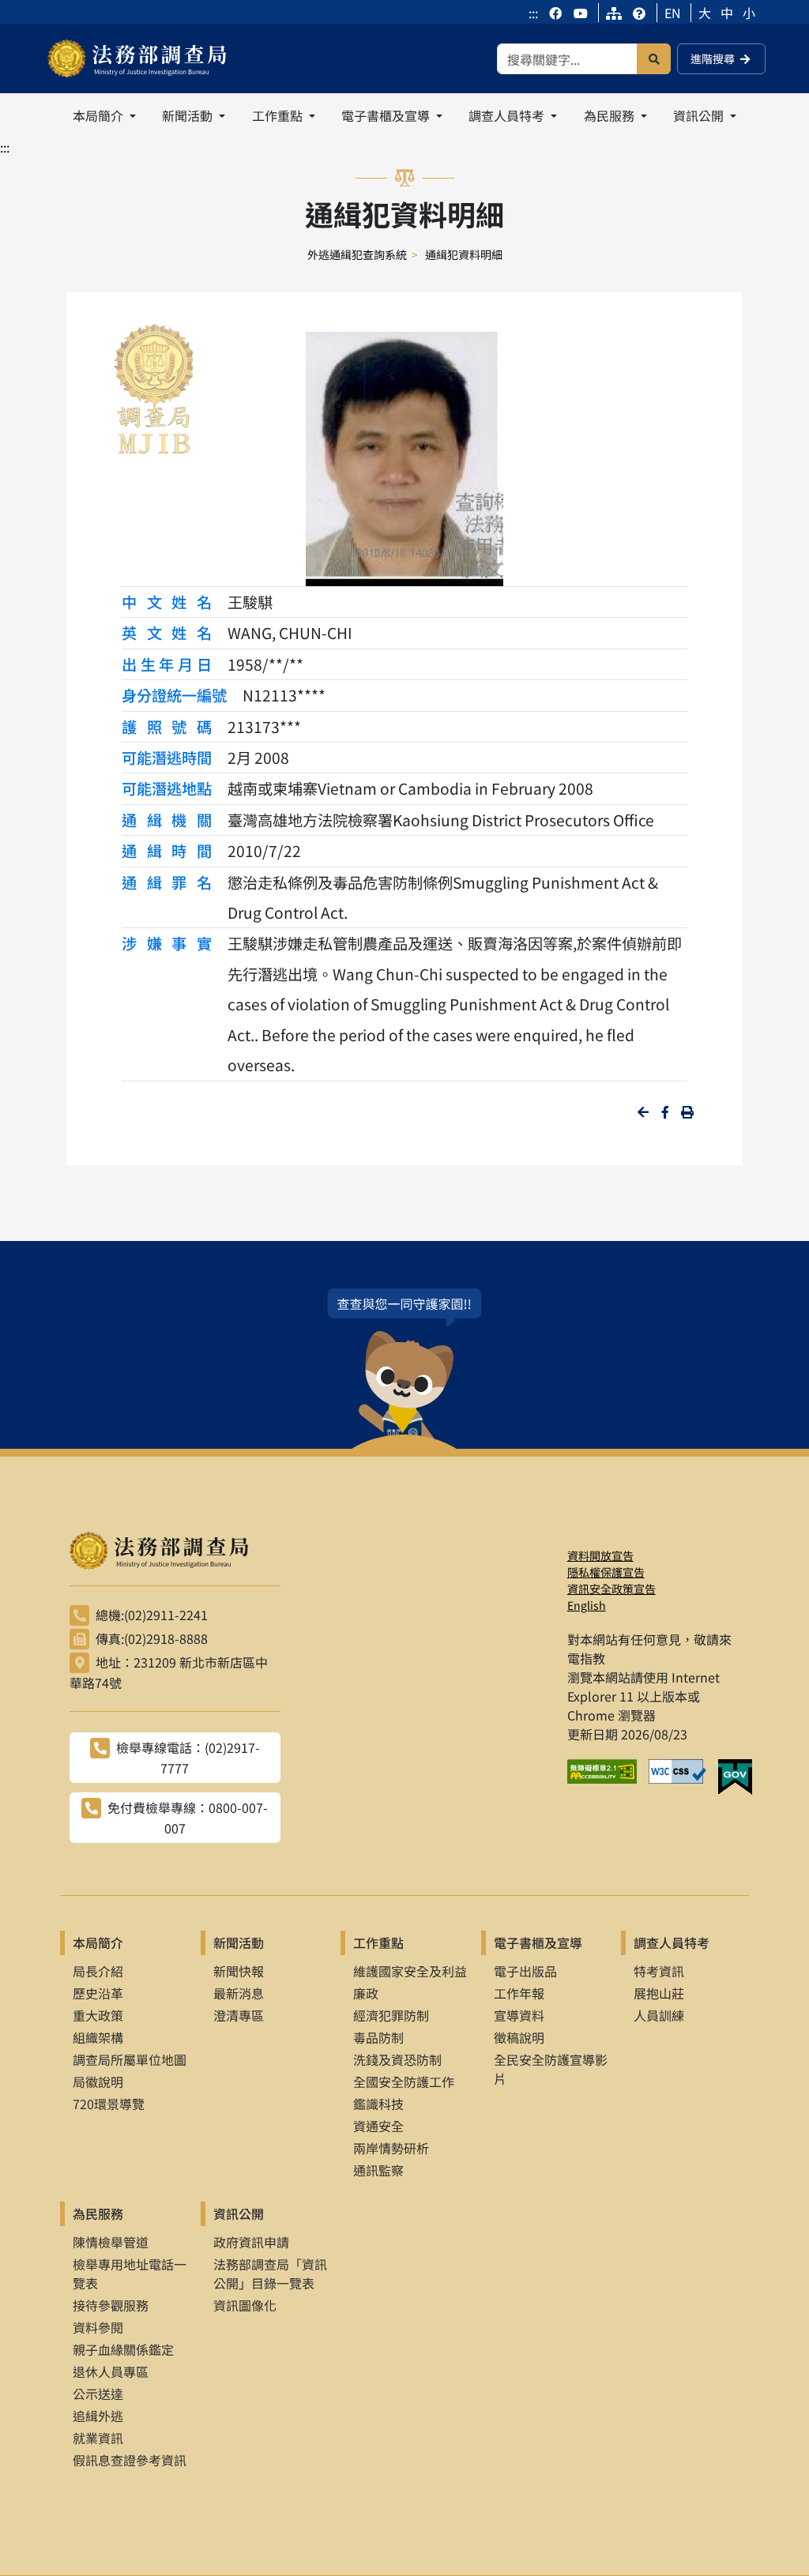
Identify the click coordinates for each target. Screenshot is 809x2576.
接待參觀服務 (111, 2305)
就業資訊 (98, 2438)
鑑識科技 (378, 2104)
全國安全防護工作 (404, 2081)
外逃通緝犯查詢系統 (357, 254)
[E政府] (741, 1777)
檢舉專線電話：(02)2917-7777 (188, 1758)
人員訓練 (659, 2015)
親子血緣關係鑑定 (123, 2349)
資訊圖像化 (245, 2305)
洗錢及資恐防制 (397, 2059)
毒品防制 (378, 2037)
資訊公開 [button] (700, 115)
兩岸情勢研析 (391, 2148)
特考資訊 (659, 1971)
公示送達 (98, 2394)
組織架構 (98, 2037)
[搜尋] (654, 59)
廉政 (366, 1993)
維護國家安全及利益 (410, 1971)
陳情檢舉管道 (111, 2242)
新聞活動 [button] (189, 115)
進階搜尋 (713, 58)
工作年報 (519, 1993)
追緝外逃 (98, 2416)
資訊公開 (239, 2213)
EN (673, 13)
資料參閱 (98, 2327)
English (587, 1605)
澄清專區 (239, 2015)
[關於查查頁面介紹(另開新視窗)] (404, 1369)
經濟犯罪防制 (391, 2015)
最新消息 (239, 1993)
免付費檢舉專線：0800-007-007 (188, 1818)
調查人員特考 (672, 1942)
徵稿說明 (519, 2037)
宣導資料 (519, 2015)
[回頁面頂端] (768, 2535)
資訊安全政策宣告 (611, 1589)
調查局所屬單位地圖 (130, 2059)
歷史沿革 (98, 1993)
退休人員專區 (111, 2371)
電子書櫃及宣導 (538, 1942)
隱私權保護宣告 (606, 1572)
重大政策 (98, 2015)
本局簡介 (98, 1942)
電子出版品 (525, 1971)
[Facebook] (557, 13)
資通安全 (378, 2126)
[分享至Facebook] (665, 1112)
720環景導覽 (109, 2104)
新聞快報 (239, 1971)
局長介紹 (98, 1971)
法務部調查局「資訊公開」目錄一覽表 (270, 2273)
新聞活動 (239, 1942)
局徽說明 (98, 2081)
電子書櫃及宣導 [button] (387, 115)
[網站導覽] (614, 13)
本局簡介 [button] (100, 115)
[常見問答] (639, 13)
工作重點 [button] (279, 115)
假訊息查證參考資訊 (130, 2460)
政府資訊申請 (251, 2242)
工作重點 (378, 1942)
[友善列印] (687, 1112)
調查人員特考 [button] (508, 115)
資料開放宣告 (600, 1555)
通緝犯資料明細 (464, 254)
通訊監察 (378, 2170)
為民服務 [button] (611, 115)
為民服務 (98, 2213)
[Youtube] (581, 13)
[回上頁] (643, 1112)
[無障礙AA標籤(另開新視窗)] (608, 1777)
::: (533, 13)
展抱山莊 (659, 1993)
